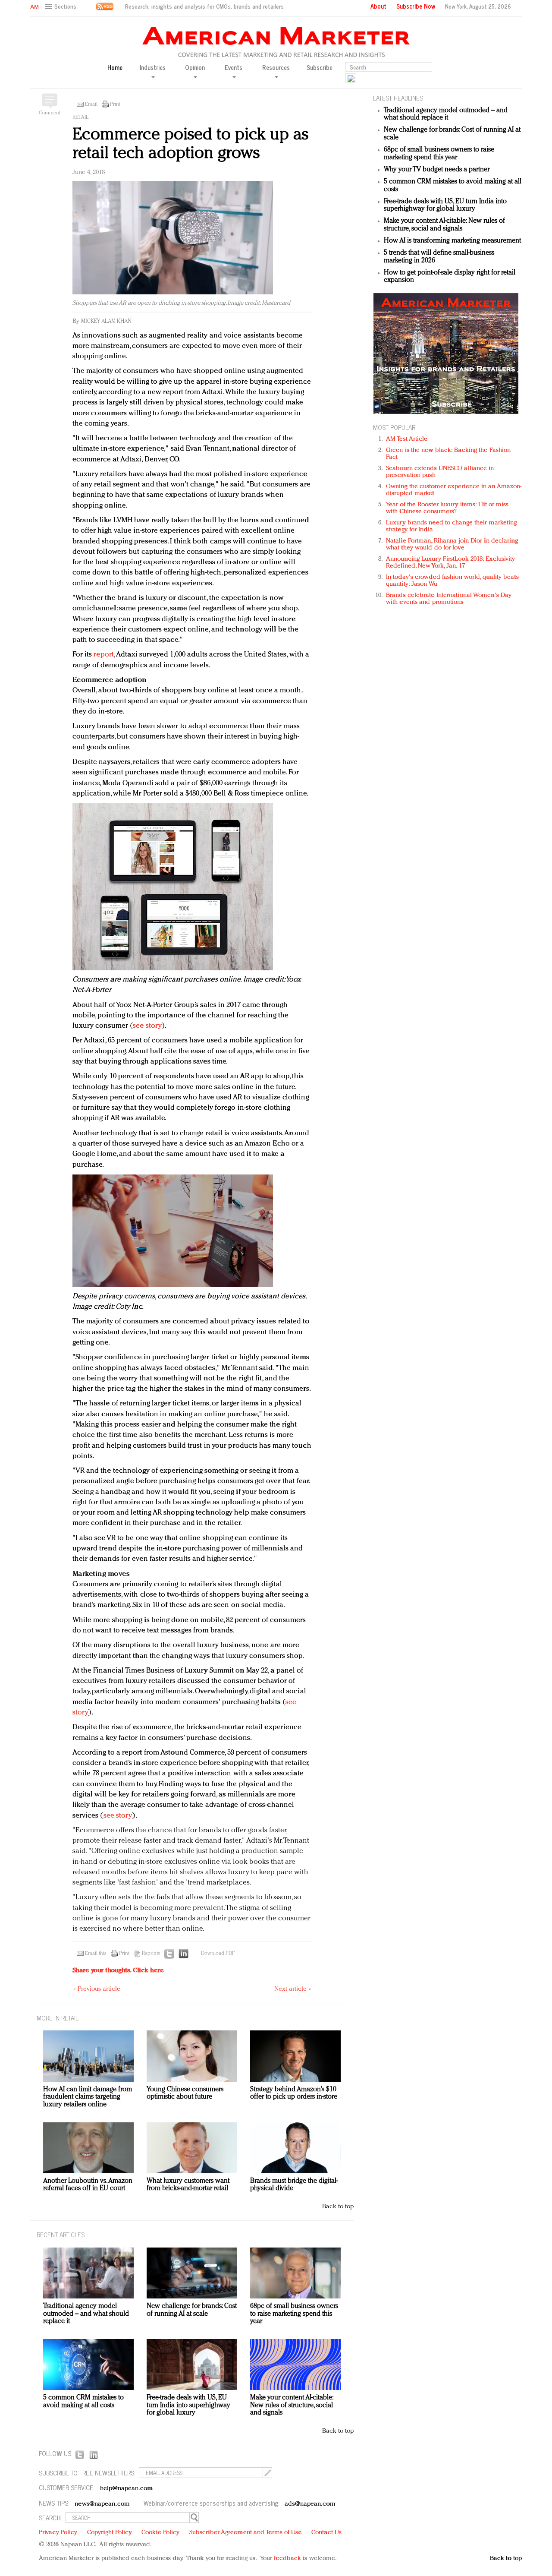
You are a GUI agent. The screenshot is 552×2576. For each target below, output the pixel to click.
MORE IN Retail (58, 2018)
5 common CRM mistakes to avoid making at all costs (83, 2402)
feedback (287, 2559)
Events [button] (234, 68)
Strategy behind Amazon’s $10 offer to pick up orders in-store (294, 2093)
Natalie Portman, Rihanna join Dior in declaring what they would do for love (452, 545)
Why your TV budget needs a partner (437, 170)
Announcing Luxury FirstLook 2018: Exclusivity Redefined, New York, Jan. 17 (451, 563)
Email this (96, 1954)
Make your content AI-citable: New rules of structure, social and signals (444, 225)
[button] (62, 7)
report (104, 655)
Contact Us (326, 2533)
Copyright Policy (110, 2533)
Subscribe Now (416, 6)
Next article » (293, 1989)
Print (115, 104)
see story (147, 1026)
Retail (80, 117)
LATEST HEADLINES (398, 98)
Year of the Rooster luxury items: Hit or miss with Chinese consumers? (447, 508)
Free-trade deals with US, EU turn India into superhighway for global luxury (445, 205)
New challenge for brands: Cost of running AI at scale (192, 2310)
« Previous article (97, 1989)
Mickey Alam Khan (106, 321)
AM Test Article (407, 439)
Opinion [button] (195, 68)
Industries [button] (153, 68)
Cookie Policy (160, 2533)
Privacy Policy (58, 2533)
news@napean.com (102, 2504)
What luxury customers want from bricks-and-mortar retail (188, 2185)
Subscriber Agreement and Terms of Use (246, 2533)
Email (91, 104)
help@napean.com (127, 2489)
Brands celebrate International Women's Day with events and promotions (449, 599)
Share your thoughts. (118, 1971)
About (378, 6)
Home (115, 68)
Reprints (151, 1954)
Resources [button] (276, 68)
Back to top (338, 2207)
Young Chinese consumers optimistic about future (185, 2093)
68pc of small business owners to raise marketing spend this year (439, 154)
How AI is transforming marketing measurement (452, 241)
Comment (50, 113)
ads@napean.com (310, 2504)
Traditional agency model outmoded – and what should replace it (446, 114)
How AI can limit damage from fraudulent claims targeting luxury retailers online (88, 2097)
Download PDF (218, 1954)
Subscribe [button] (320, 68)
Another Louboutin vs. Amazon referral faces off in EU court (88, 2185)
